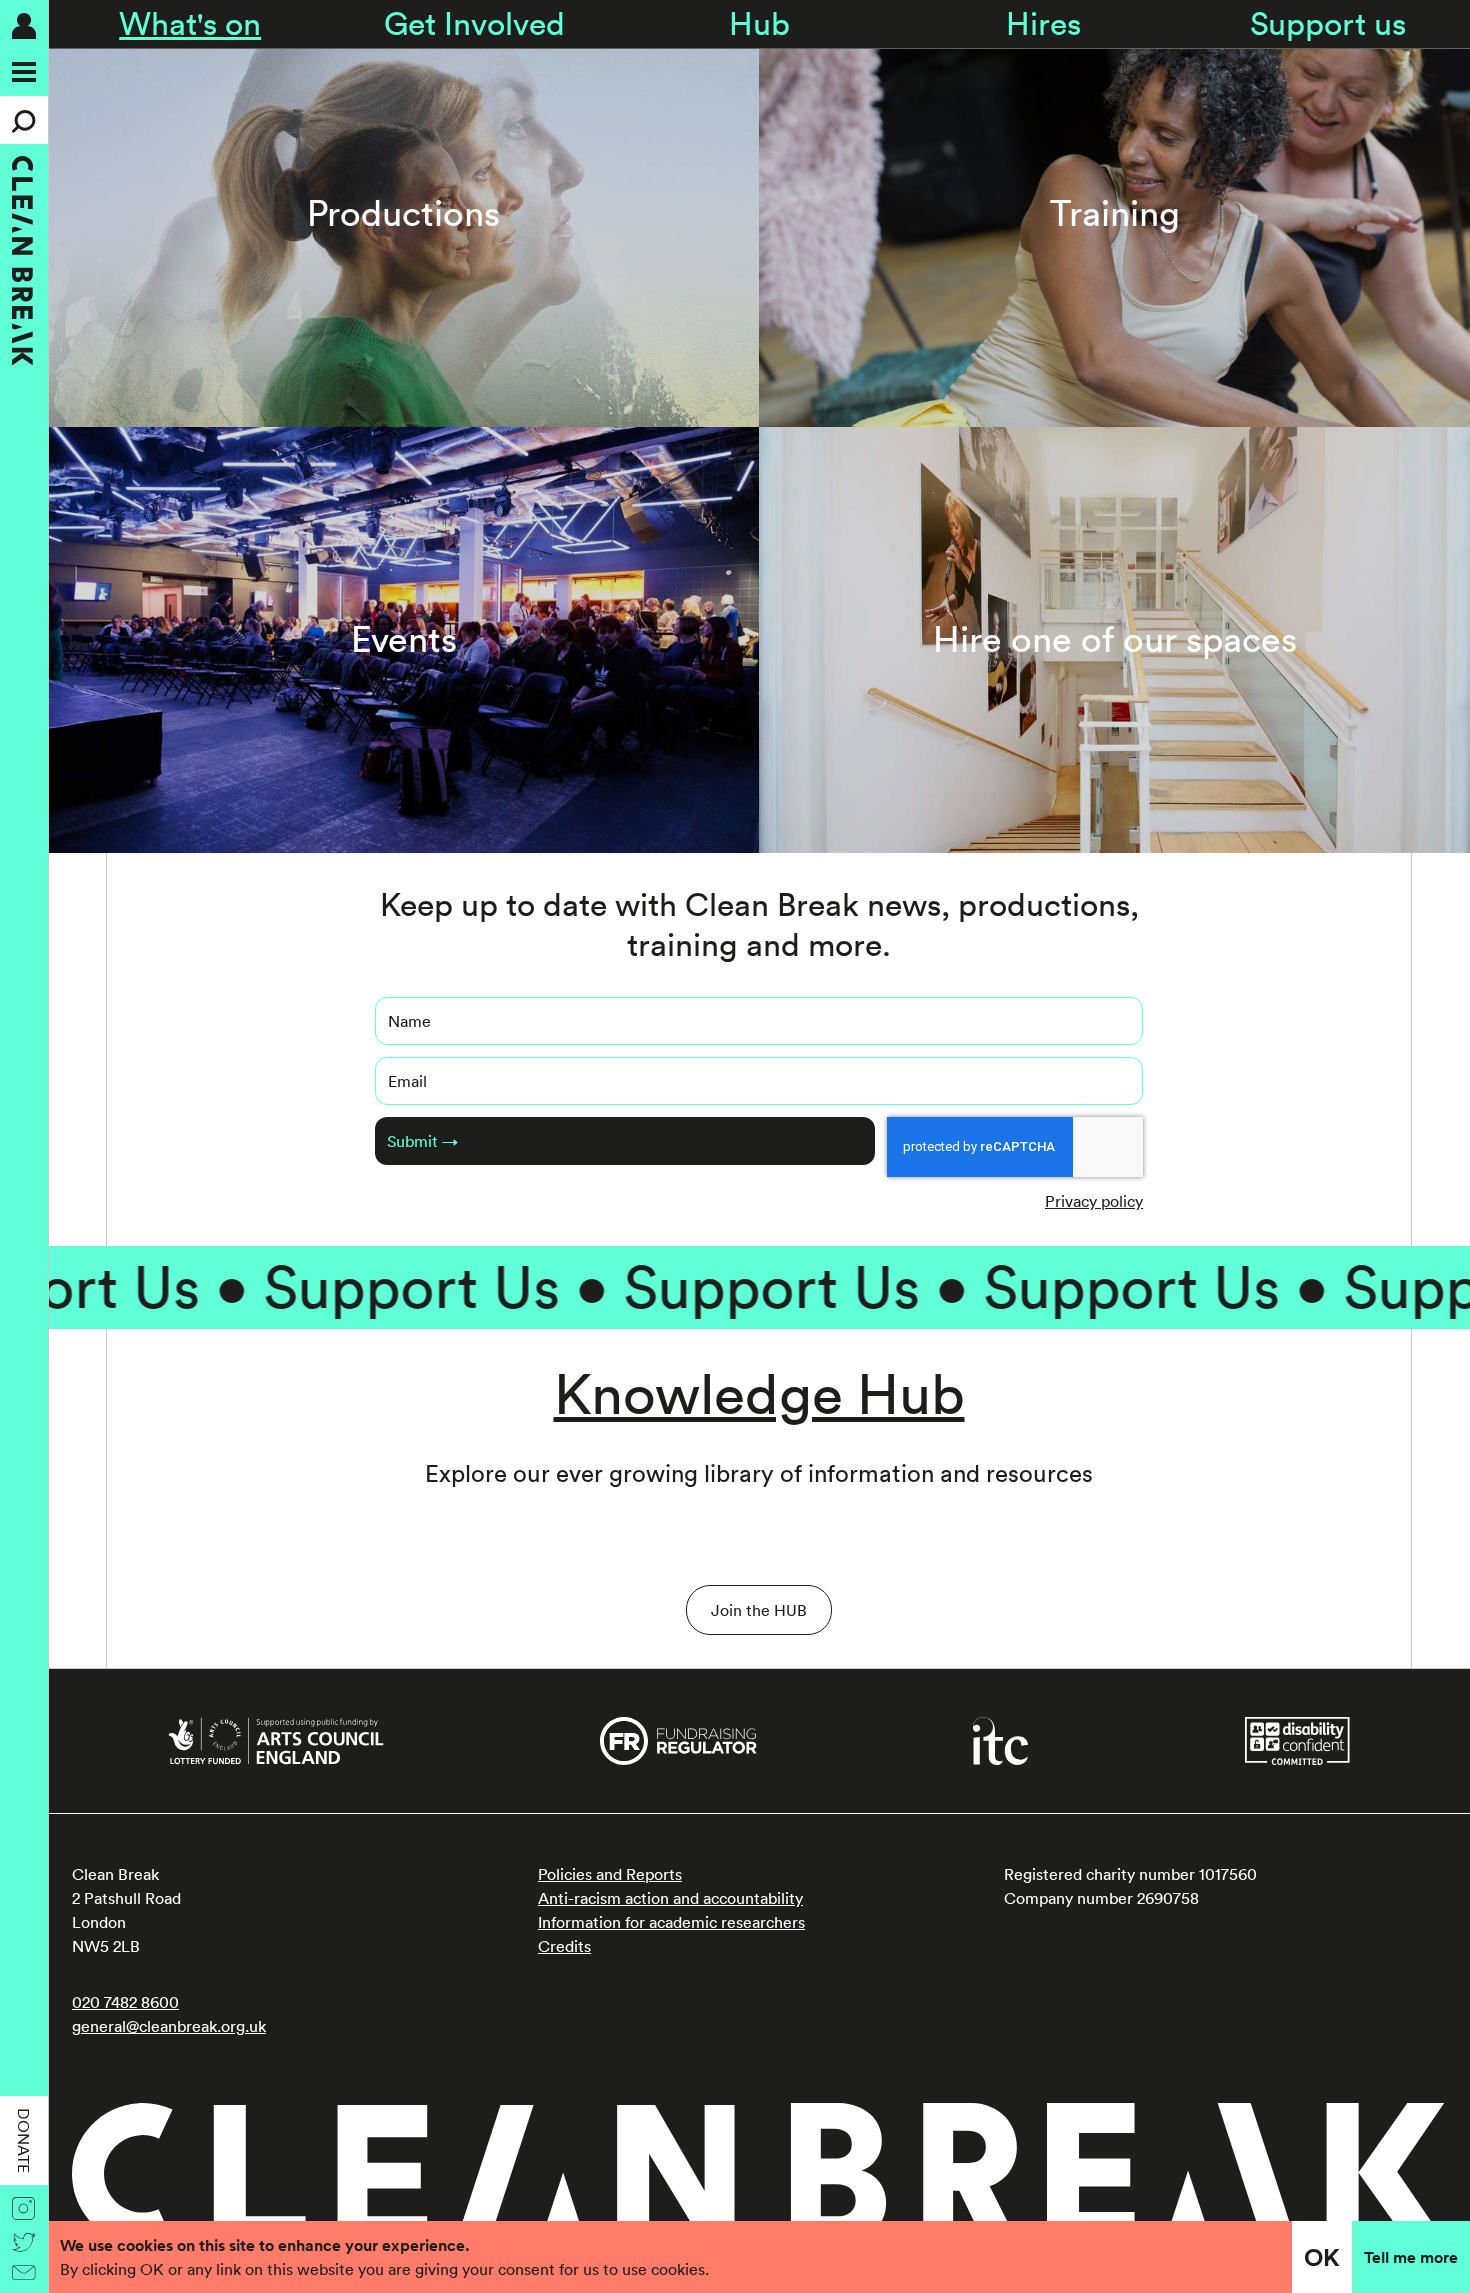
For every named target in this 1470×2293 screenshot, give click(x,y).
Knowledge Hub (759, 1393)
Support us (1328, 23)
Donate (24, 2140)
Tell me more (1411, 2257)
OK (1322, 2257)
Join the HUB (759, 1610)
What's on (190, 23)
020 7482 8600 (125, 2002)
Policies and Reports (610, 1874)
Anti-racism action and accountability (670, 1898)
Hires (1043, 23)
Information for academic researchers (671, 1922)
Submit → (422, 1141)
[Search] (24, 120)
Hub (759, 23)
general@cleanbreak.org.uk (169, 2026)
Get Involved (474, 23)
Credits (564, 1946)
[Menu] (24, 72)
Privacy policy (1094, 1201)
